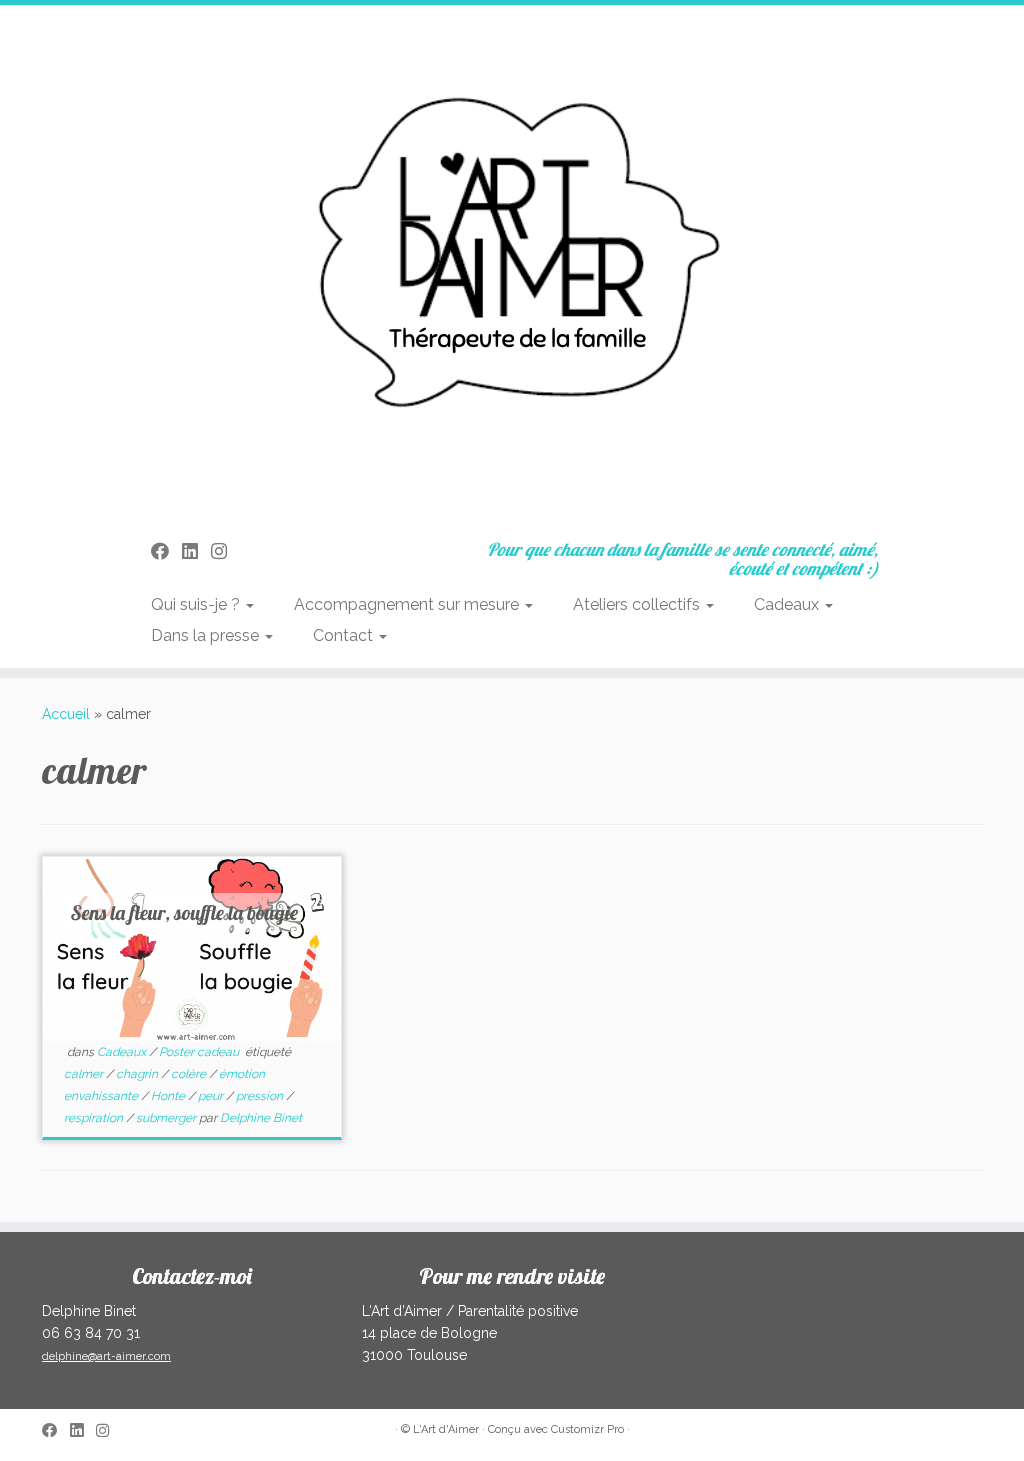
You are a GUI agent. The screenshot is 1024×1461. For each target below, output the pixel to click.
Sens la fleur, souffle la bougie (184, 912)
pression (261, 1096)
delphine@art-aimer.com (106, 1356)
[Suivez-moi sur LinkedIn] (196, 551)
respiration (95, 1118)
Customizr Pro (587, 1429)
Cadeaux (788, 604)
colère (190, 1074)
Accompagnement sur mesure (408, 604)
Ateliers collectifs (638, 604)
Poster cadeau (200, 1052)
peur (212, 1096)
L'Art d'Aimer (446, 1429)
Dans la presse (207, 635)
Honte (169, 1096)
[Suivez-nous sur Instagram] (225, 551)
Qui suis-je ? (197, 604)
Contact (345, 635)
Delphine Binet (261, 1118)
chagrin (138, 1074)
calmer (85, 1074)
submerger (167, 1118)
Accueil (66, 714)
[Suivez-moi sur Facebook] (166, 551)
